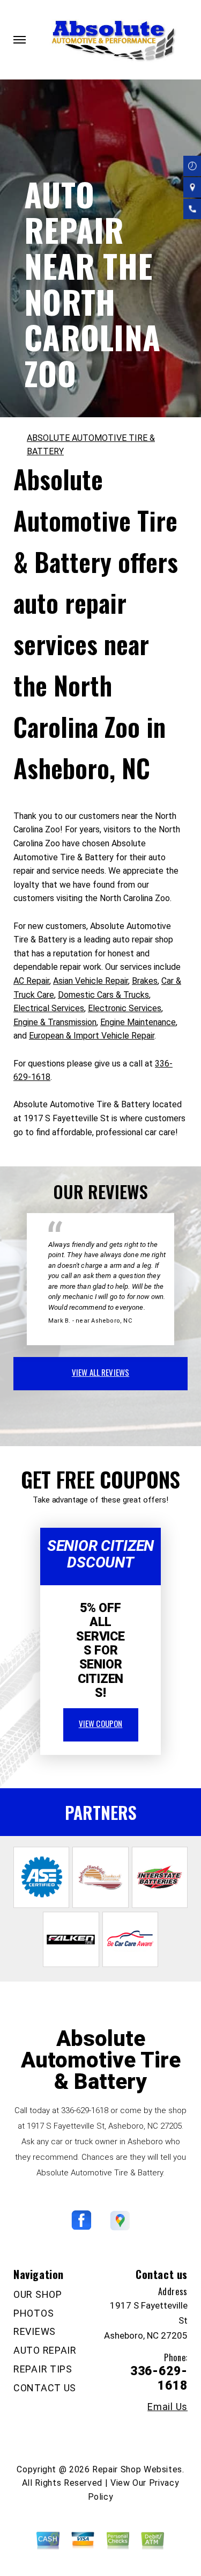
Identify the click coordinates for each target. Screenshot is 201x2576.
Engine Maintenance (138, 1022)
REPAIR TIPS (43, 2369)
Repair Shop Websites (137, 2469)
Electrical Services (49, 1008)
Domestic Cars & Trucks (103, 995)
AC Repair (31, 981)
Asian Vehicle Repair (91, 981)
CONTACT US (45, 2388)
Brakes (145, 981)
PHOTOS (33, 2313)
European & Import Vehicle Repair (92, 1036)
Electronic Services (125, 1008)
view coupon (101, 1723)
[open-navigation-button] (20, 40)
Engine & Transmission (55, 1022)
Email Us (167, 2407)
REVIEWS (35, 2331)
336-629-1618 (85, 2110)
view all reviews (100, 1372)
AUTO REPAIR (45, 2350)
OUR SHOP (38, 2294)
